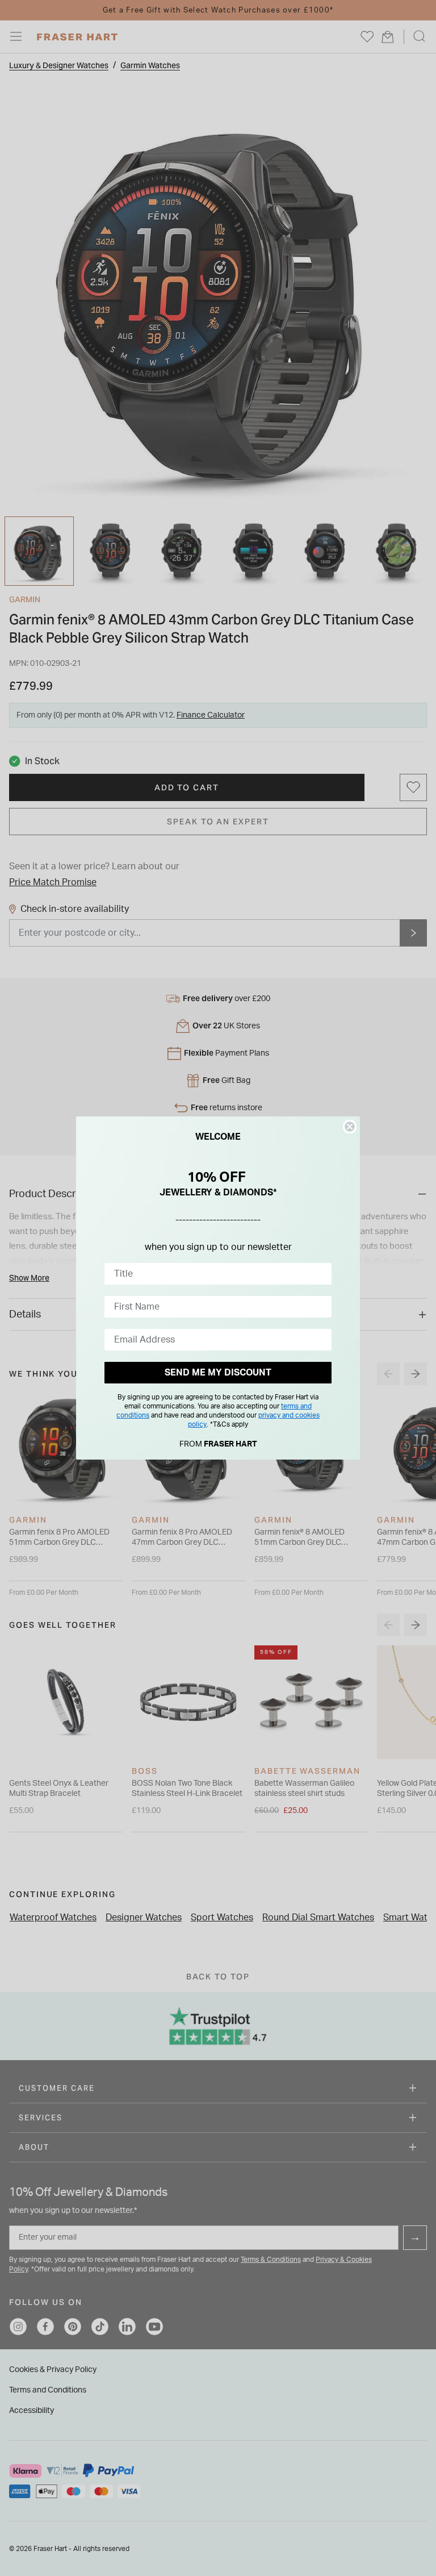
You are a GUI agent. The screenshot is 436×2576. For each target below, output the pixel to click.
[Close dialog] (350, 1127)
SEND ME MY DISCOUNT (218, 1373)
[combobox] (215, 1274)
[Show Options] (321, 1274)
